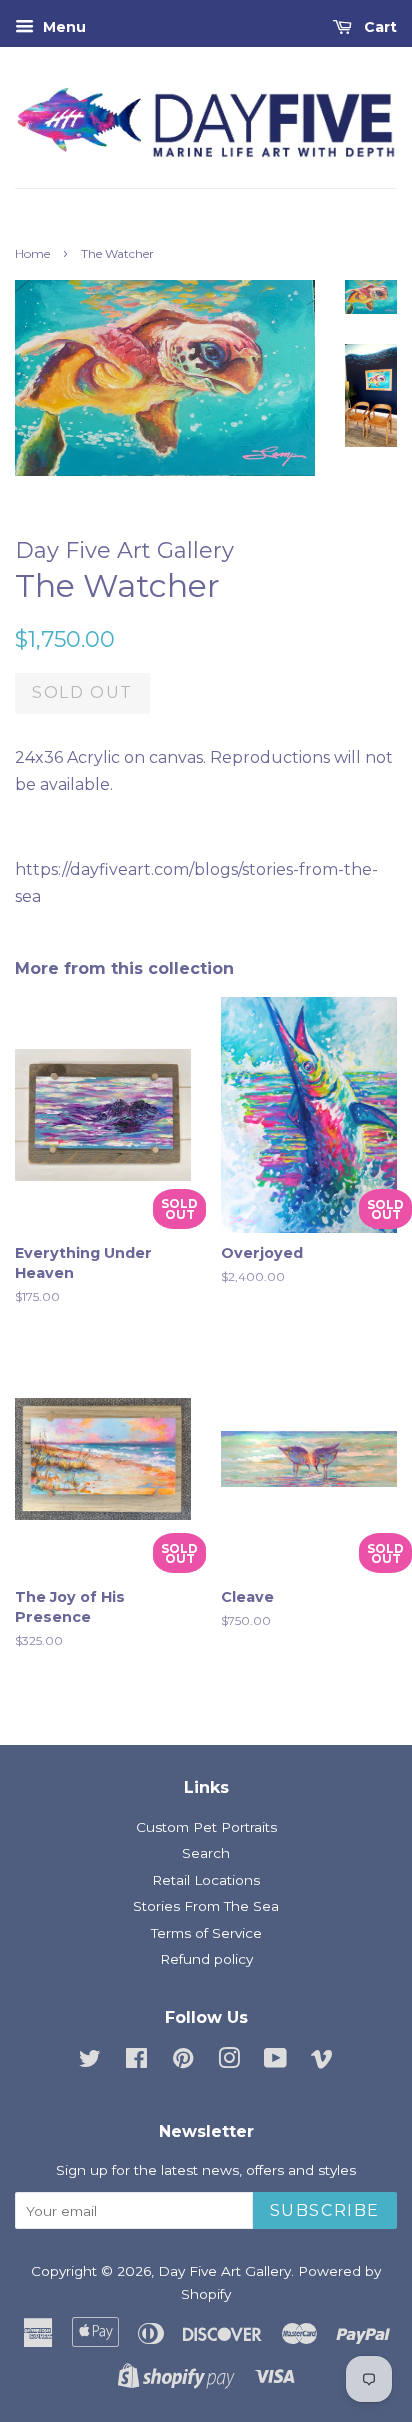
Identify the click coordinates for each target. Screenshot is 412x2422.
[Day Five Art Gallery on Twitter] (90, 2062)
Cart (378, 27)
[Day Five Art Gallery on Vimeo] (322, 2062)
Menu (62, 27)
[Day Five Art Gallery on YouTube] (275, 2062)
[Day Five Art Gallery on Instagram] (229, 2062)
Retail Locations (206, 1880)
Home (32, 253)
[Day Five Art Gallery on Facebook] (136, 2062)
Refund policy (206, 1959)
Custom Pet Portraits (206, 1827)
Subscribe (325, 2210)
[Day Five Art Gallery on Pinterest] (183, 2062)
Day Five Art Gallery (224, 2271)
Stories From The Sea (206, 1906)
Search (206, 1853)
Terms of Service (206, 1933)
